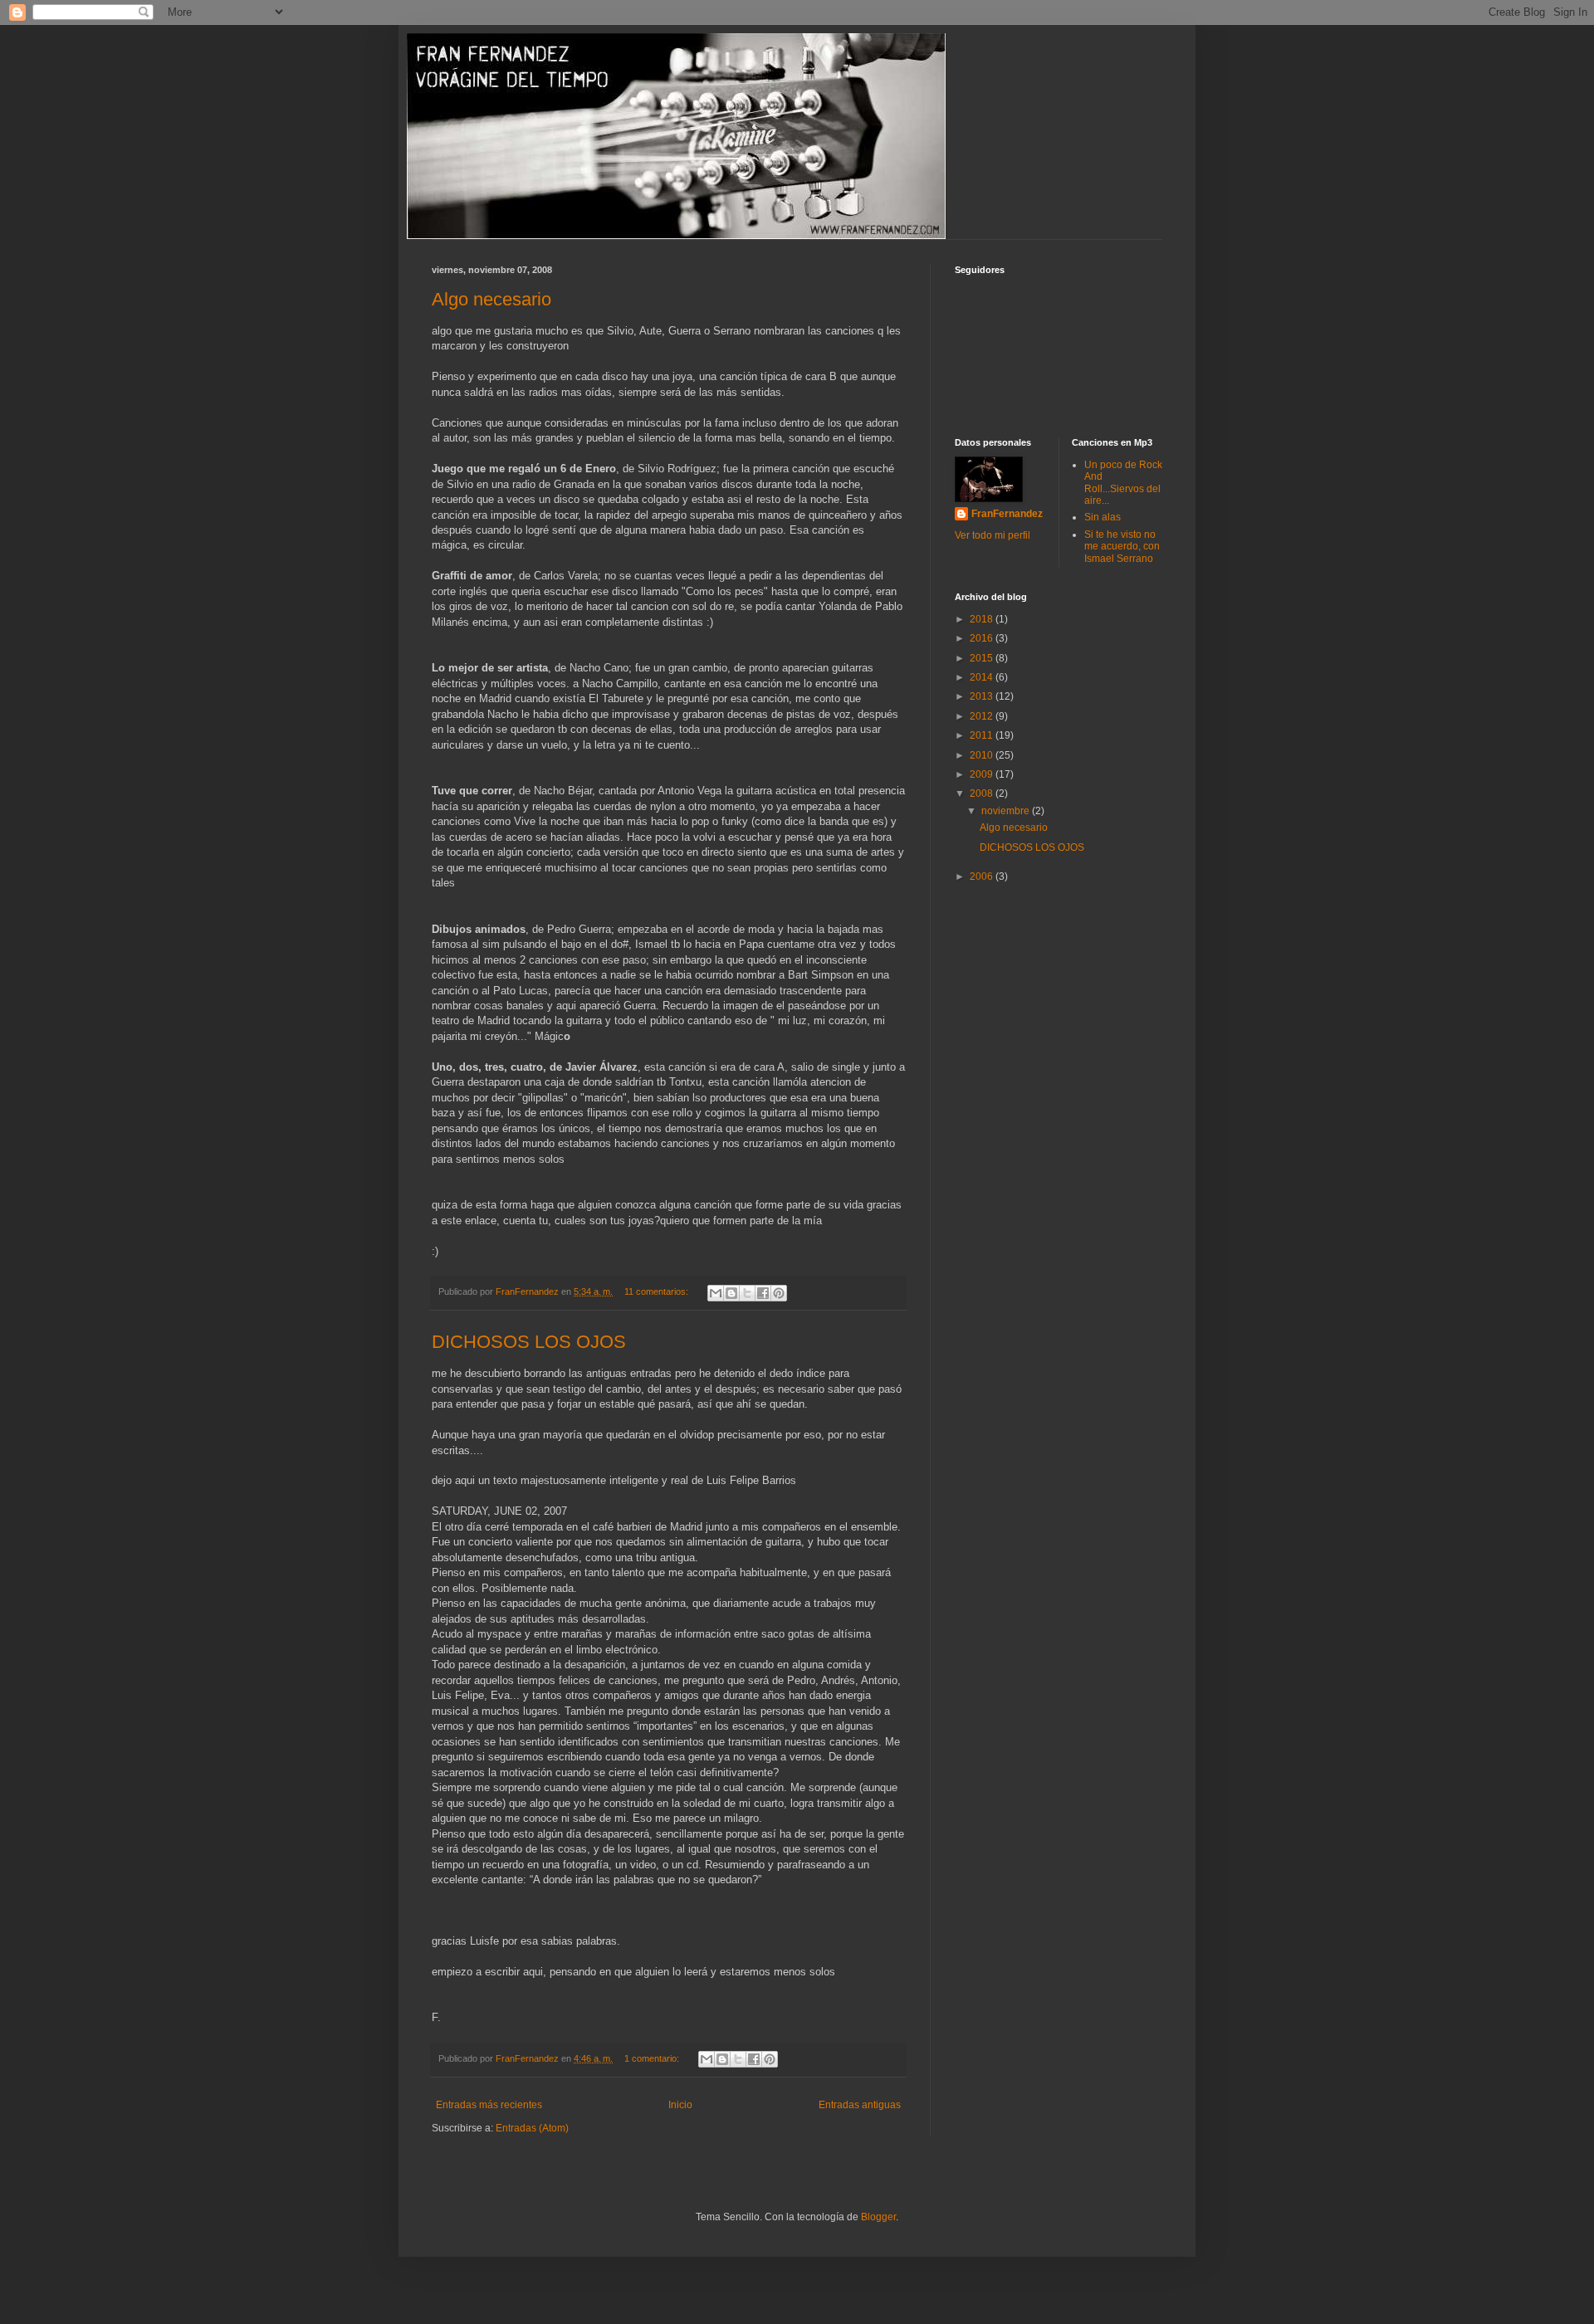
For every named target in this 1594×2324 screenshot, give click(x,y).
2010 (983, 755)
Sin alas (1103, 517)
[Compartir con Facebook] (763, 1293)
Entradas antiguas (860, 2105)
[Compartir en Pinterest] (779, 1293)
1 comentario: (653, 2058)
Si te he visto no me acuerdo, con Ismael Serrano (1122, 547)
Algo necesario (491, 299)
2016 (983, 638)
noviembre (1007, 811)
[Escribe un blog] (731, 1293)
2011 (983, 735)
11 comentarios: (658, 1291)
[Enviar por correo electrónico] (716, 1293)
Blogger (878, 2217)
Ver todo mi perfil (993, 535)
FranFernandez (1007, 514)
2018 (983, 619)
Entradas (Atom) (532, 2128)
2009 (983, 774)
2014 (983, 677)
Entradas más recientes (489, 2105)
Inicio (680, 2105)
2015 (983, 658)
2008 (983, 793)
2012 (983, 716)
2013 (983, 696)
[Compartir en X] (747, 1293)
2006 (983, 876)
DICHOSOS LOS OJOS (529, 1342)
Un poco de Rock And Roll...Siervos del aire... (1123, 483)
